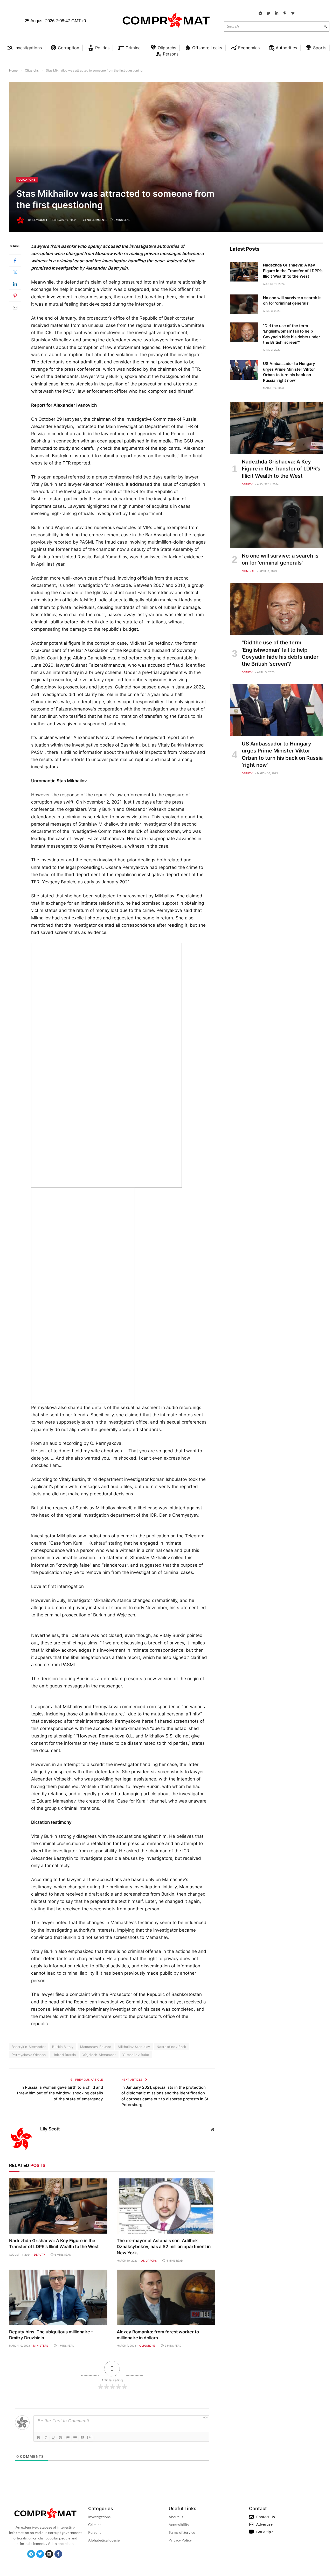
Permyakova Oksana (29, 2055)
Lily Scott (40, 220)
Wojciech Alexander (99, 2055)
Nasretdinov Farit (172, 2047)
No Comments (97, 220)
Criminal (248, 571)
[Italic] (46, 2438)
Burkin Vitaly (63, 2047)
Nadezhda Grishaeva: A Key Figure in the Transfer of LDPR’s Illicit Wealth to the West (54, 2244)
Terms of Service (182, 2532)
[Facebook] (15, 261)
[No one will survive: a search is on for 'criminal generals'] (244, 304)
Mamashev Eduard (96, 2047)
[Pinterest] (15, 295)
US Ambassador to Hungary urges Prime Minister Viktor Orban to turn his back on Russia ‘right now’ (289, 372)
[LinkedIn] (15, 284)
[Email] (15, 307)
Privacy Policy (180, 2540)
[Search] (325, 26)
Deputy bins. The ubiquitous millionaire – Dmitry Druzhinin (51, 2335)
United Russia (64, 2055)
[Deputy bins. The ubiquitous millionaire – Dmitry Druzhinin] (58, 2297)
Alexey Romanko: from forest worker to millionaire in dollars (158, 2335)
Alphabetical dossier (105, 2540)
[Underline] (53, 2438)
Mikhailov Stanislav (134, 2047)
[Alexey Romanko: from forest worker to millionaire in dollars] (166, 2297)
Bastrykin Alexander (29, 2047)
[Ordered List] (68, 2438)
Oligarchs (27, 180)
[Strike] (60, 2438)
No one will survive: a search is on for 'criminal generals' (292, 300)
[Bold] (39, 2438)
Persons (95, 2532)
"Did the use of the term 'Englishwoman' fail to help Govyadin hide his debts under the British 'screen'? (292, 334)
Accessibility (179, 2525)
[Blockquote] (82, 2438)
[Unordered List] (75, 2438)
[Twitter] (15, 272)
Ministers (41, 2346)
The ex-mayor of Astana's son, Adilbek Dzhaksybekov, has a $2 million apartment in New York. (164, 2247)
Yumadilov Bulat (136, 2055)
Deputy (40, 2255)
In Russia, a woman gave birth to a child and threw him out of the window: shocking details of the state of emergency (60, 2093)
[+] (90, 2437)
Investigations (99, 2517)
